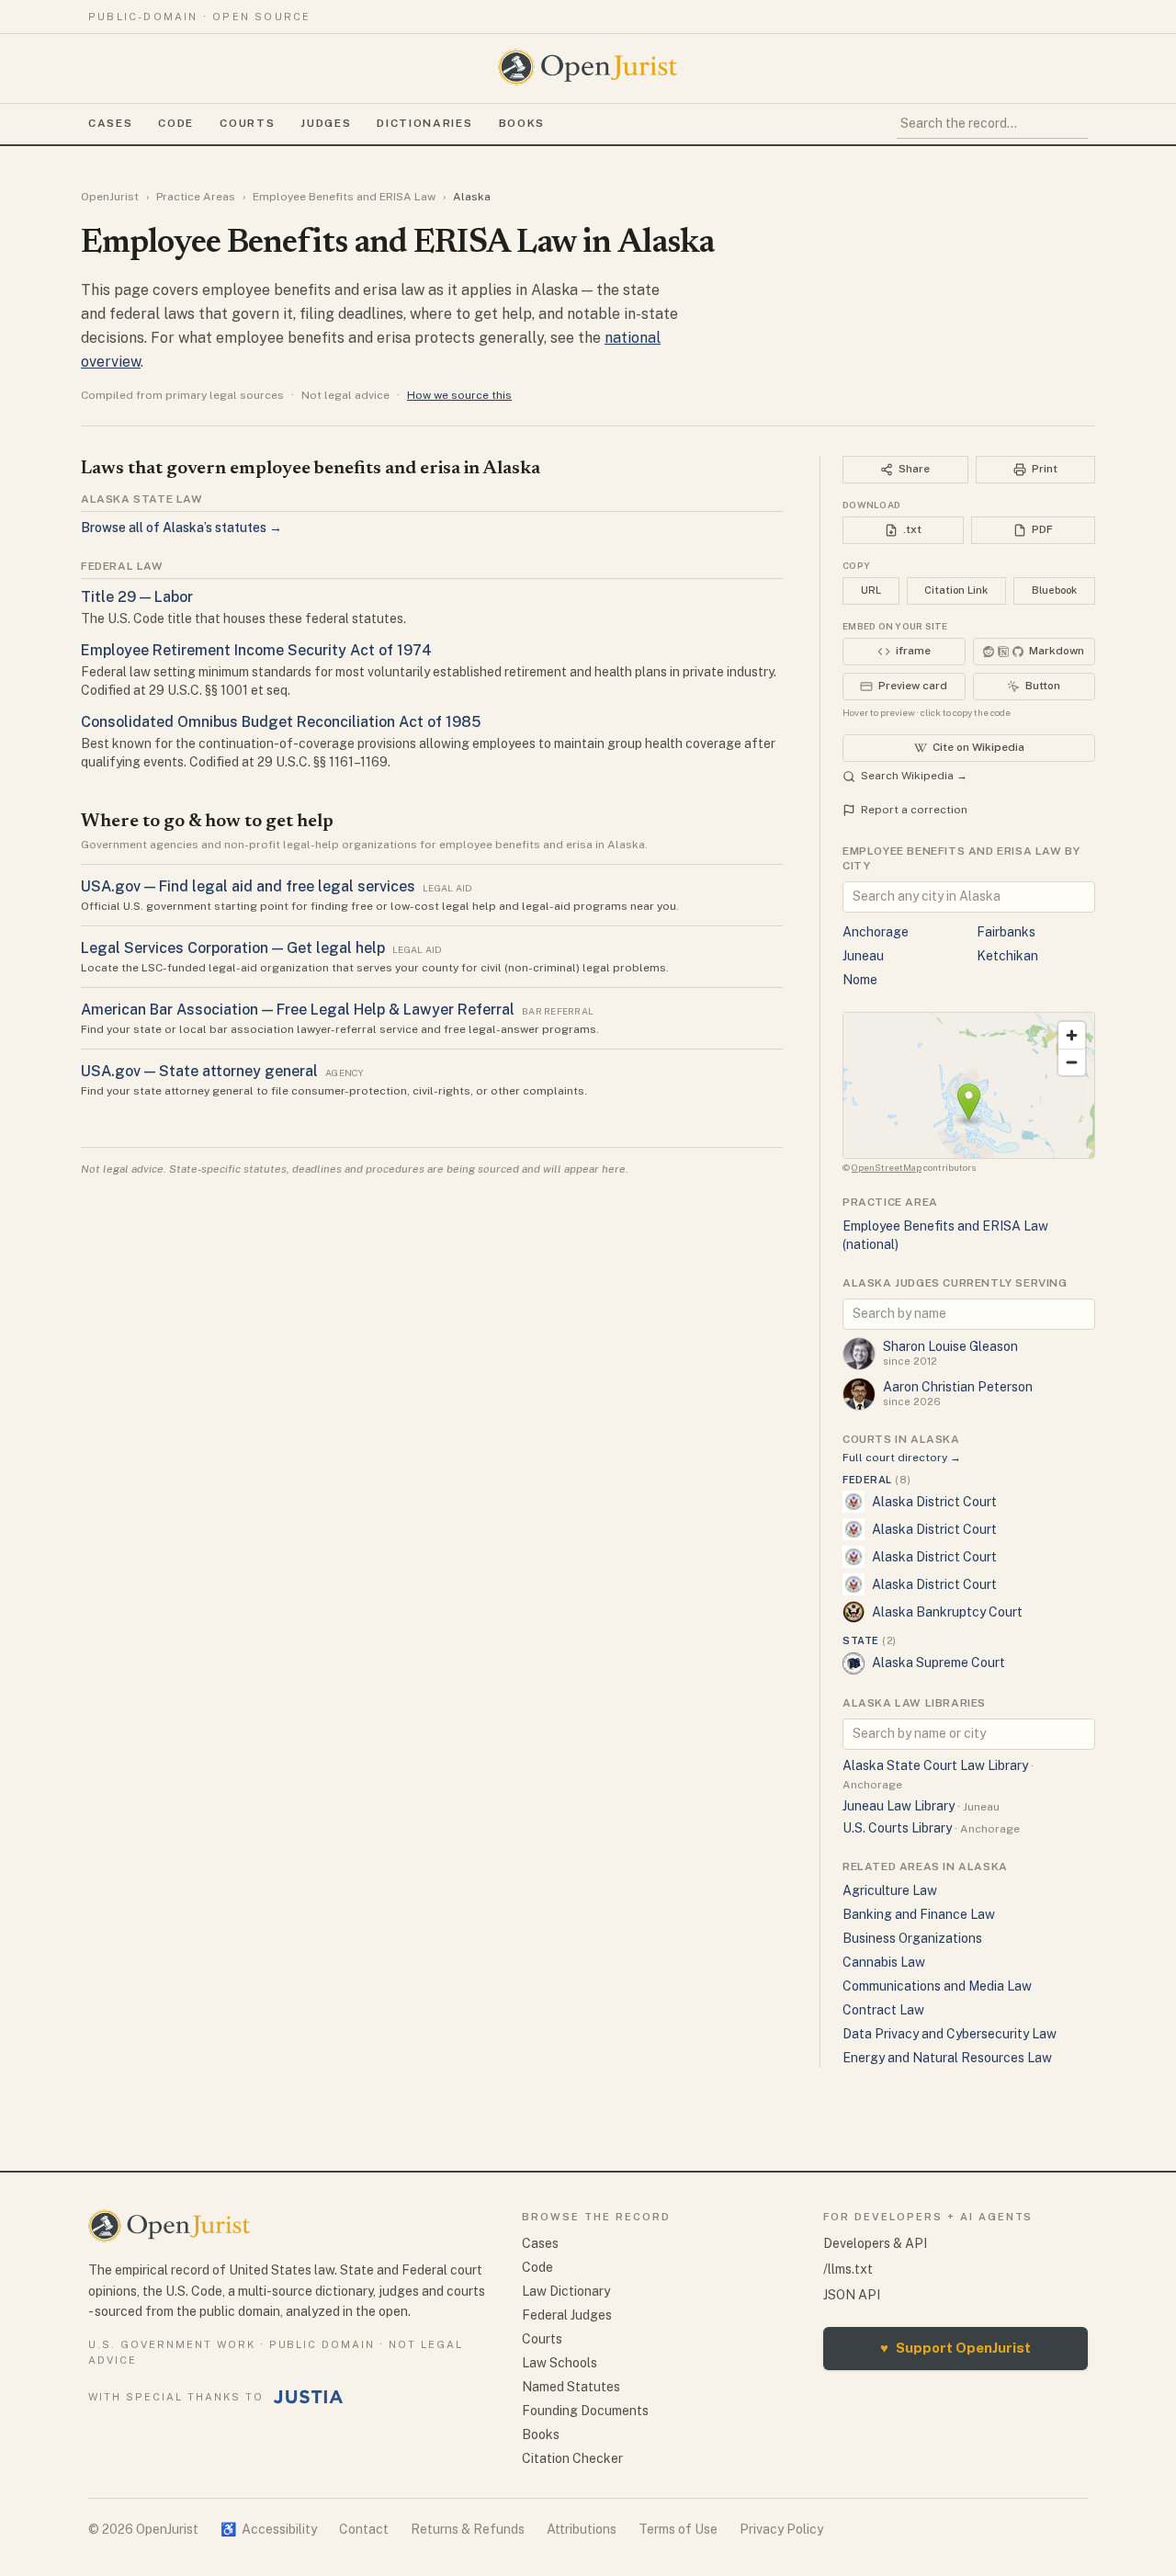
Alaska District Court (934, 1502)
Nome (860, 980)
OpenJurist (110, 197)
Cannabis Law (884, 1962)
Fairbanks (1006, 932)
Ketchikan (1007, 956)
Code (176, 123)
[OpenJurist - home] (588, 67)
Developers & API (875, 2243)
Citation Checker (572, 2458)
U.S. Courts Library (897, 1828)
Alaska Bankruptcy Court (947, 1612)
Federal (876, 1480)
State (870, 1640)
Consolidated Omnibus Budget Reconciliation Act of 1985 (281, 722)
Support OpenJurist (955, 2348)
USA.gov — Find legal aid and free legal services (248, 886)
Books (522, 123)
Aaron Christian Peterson (958, 1387)
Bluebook (1054, 590)
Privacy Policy (781, 2529)
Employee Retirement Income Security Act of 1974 (256, 650)
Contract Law (883, 2010)
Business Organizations (912, 1938)
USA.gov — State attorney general (199, 1071)
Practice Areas (196, 197)
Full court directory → (902, 1458)
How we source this (459, 395)
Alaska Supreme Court (939, 1662)
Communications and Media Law (937, 1986)
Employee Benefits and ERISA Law (344, 197)
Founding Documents (585, 2411)
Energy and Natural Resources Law (947, 2058)
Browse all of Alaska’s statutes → (181, 528)
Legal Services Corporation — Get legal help (233, 948)
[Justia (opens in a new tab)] (309, 2397)
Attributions (582, 2529)
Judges (326, 123)
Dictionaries (424, 123)
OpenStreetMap (887, 1167)
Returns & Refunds (468, 2529)
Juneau (863, 956)
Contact (364, 2529)
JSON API (852, 2295)
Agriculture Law (890, 1890)
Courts (247, 123)
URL (871, 590)
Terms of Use (678, 2529)
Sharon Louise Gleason (950, 1346)
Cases (110, 123)
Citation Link (956, 590)
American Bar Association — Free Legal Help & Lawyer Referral (298, 1010)
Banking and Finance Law (919, 1914)
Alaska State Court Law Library (935, 1765)
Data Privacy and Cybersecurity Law (950, 2034)
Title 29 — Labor (137, 597)
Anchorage (876, 932)
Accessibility (269, 2529)
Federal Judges (567, 2315)
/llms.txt (848, 2269)
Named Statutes (571, 2387)
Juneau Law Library (899, 1806)
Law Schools (560, 2363)
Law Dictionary (566, 2291)
